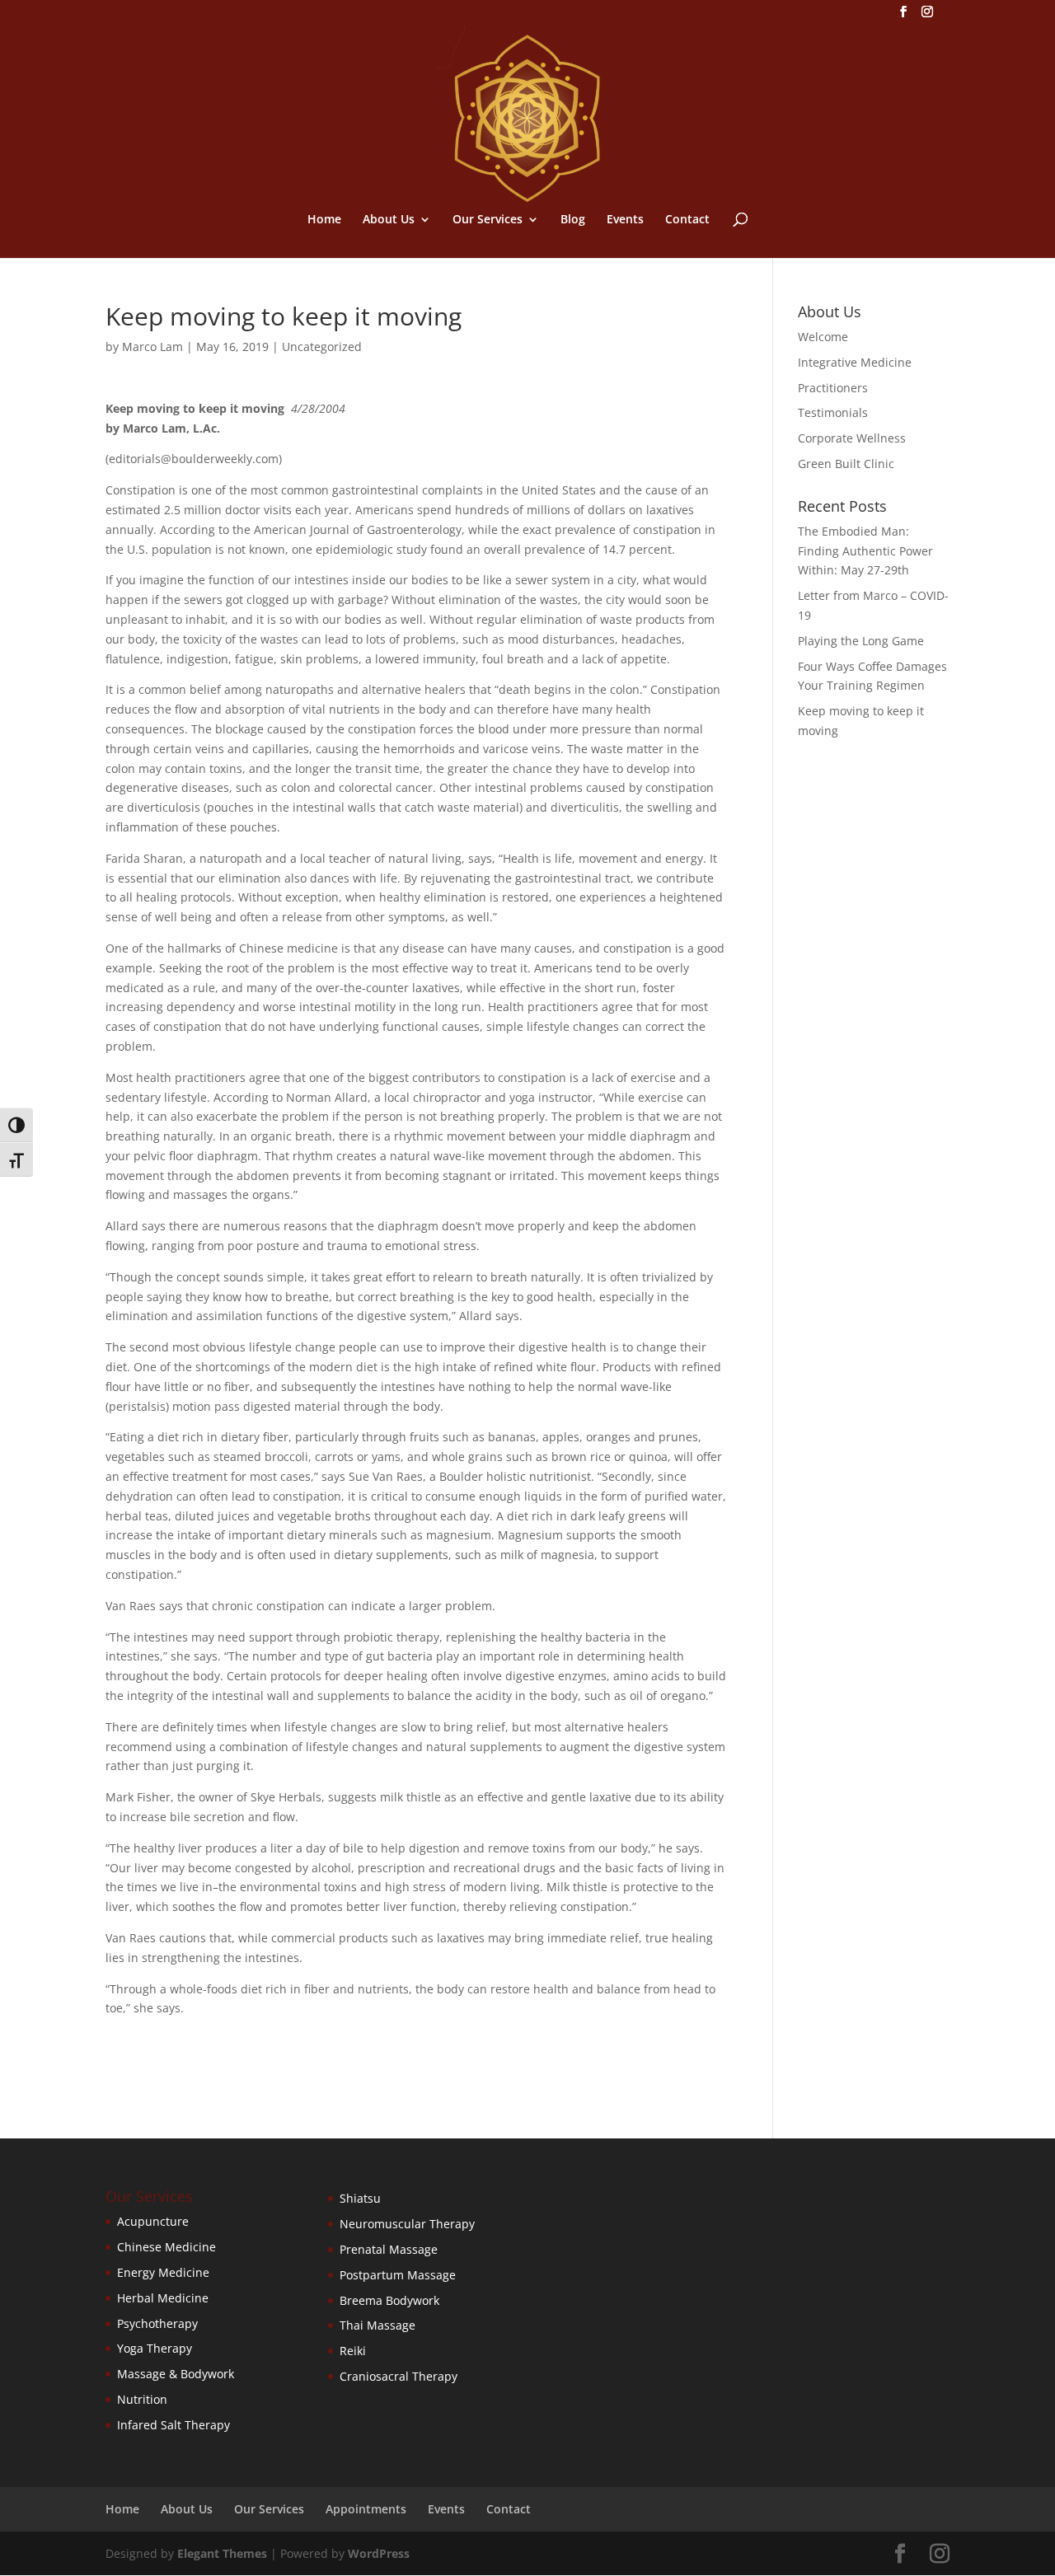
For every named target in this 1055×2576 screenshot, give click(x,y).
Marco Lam (152, 347)
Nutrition (142, 2399)
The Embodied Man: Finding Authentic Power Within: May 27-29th (865, 551)
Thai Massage (377, 2325)
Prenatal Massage (389, 2249)
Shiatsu (360, 2198)
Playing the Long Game (861, 641)
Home (324, 220)
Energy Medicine (163, 2272)
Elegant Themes (222, 2553)
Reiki (353, 2351)
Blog (573, 220)
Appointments (366, 2509)
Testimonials (833, 412)
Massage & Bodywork (176, 2374)
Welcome (823, 337)
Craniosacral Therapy (399, 2376)
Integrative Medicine (855, 362)
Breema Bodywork (389, 2300)
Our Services (488, 220)
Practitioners (833, 388)
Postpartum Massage (398, 2275)
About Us (389, 220)
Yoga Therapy (155, 2348)
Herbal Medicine (163, 2298)
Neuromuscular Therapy (407, 2224)
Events (625, 220)
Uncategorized (322, 347)
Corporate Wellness (852, 438)
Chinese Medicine (166, 2247)
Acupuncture (153, 2221)
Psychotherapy (157, 2323)
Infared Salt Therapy (173, 2425)
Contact (687, 220)
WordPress (379, 2553)
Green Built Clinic (846, 464)
